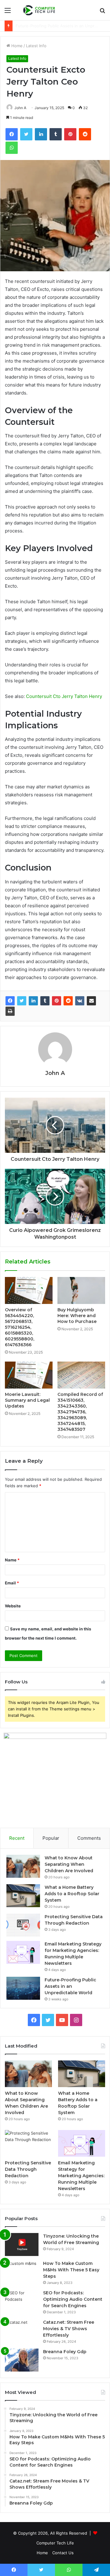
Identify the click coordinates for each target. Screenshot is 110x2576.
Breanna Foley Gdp (65, 2352)
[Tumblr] (45, 1001)
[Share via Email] (91, 1001)
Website (13, 1606)
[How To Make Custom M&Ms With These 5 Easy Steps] (22, 2272)
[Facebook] (10, 1001)
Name (12, 1560)
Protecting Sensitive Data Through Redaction (28, 2169)
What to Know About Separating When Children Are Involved (69, 1864)
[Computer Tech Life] (40, 10)
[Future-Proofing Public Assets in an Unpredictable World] (23, 1988)
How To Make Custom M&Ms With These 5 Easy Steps (71, 2270)
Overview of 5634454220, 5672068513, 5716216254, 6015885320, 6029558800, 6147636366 (20, 1327)
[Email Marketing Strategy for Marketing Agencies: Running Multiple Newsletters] (23, 1952)
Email (12, 1583)
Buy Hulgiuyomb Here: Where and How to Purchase (77, 1316)
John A (20, 108)
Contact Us (63, 2553)
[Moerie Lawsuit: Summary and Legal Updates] (29, 1375)
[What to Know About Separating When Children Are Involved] (23, 1866)
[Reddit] (68, 1001)
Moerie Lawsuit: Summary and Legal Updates (27, 1400)
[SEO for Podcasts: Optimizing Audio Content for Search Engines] (22, 2301)
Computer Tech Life (55, 2543)
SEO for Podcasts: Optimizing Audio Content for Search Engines (73, 2299)
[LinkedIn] (33, 1001)
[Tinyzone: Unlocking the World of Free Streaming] (22, 2244)
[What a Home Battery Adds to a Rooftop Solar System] (23, 1896)
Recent (17, 1838)
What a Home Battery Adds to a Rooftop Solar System (72, 1894)
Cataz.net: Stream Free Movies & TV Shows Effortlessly (69, 2329)
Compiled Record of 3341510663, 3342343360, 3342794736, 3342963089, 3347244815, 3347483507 (80, 1412)
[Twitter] (22, 1001)
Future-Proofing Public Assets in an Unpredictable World (70, 1986)
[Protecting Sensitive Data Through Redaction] (23, 1925)
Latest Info (36, 46)
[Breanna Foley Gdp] (22, 2360)
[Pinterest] (57, 1001)
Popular (51, 1838)
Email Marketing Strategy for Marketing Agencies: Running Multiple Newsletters (81, 2176)
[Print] (10, 1011)
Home (16, 46)
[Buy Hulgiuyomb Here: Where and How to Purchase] (81, 1290)
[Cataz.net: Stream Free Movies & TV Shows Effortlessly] (22, 2331)
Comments (89, 1838)
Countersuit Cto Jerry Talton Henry (64, 696)
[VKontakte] (80, 1001)
